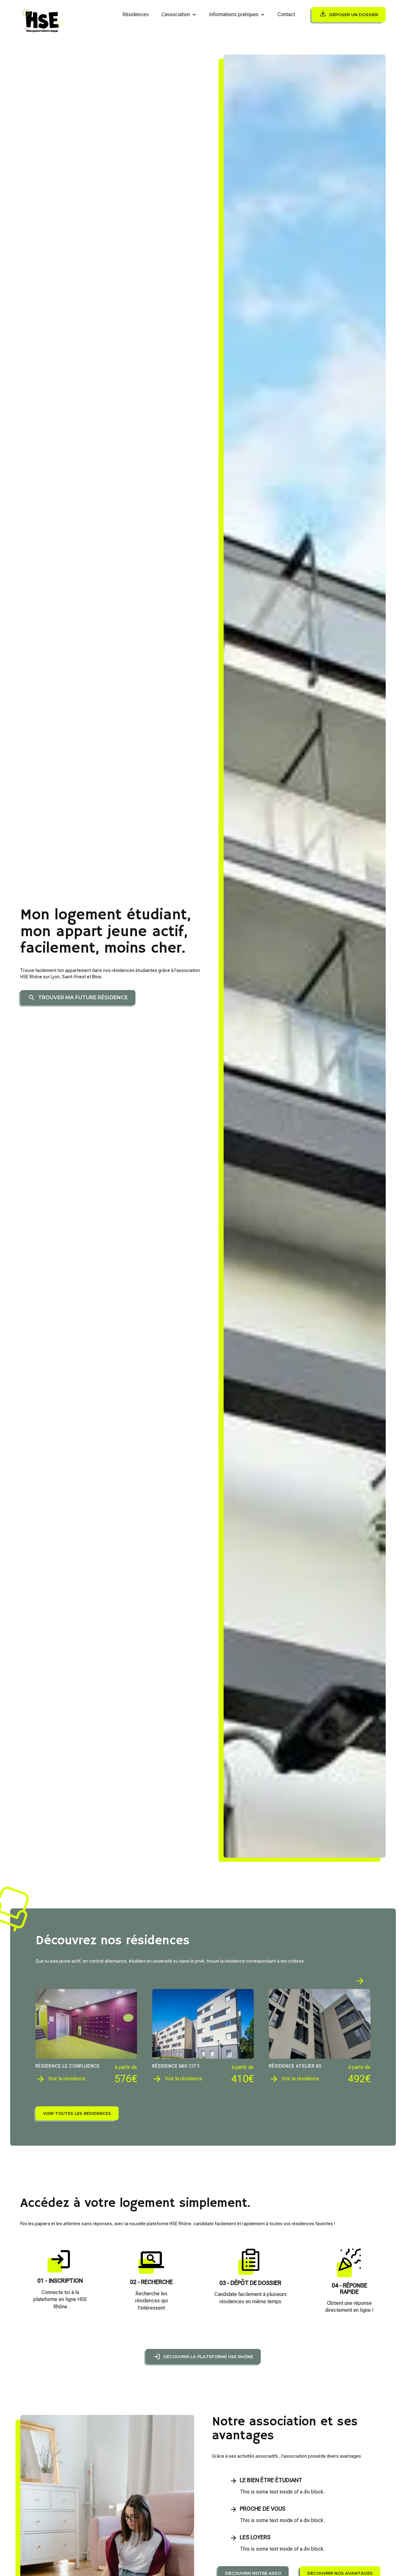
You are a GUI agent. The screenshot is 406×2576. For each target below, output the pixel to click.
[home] (43, 15)
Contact (286, 14)
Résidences (136, 14)
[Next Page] (360, 1981)
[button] (179, 15)
